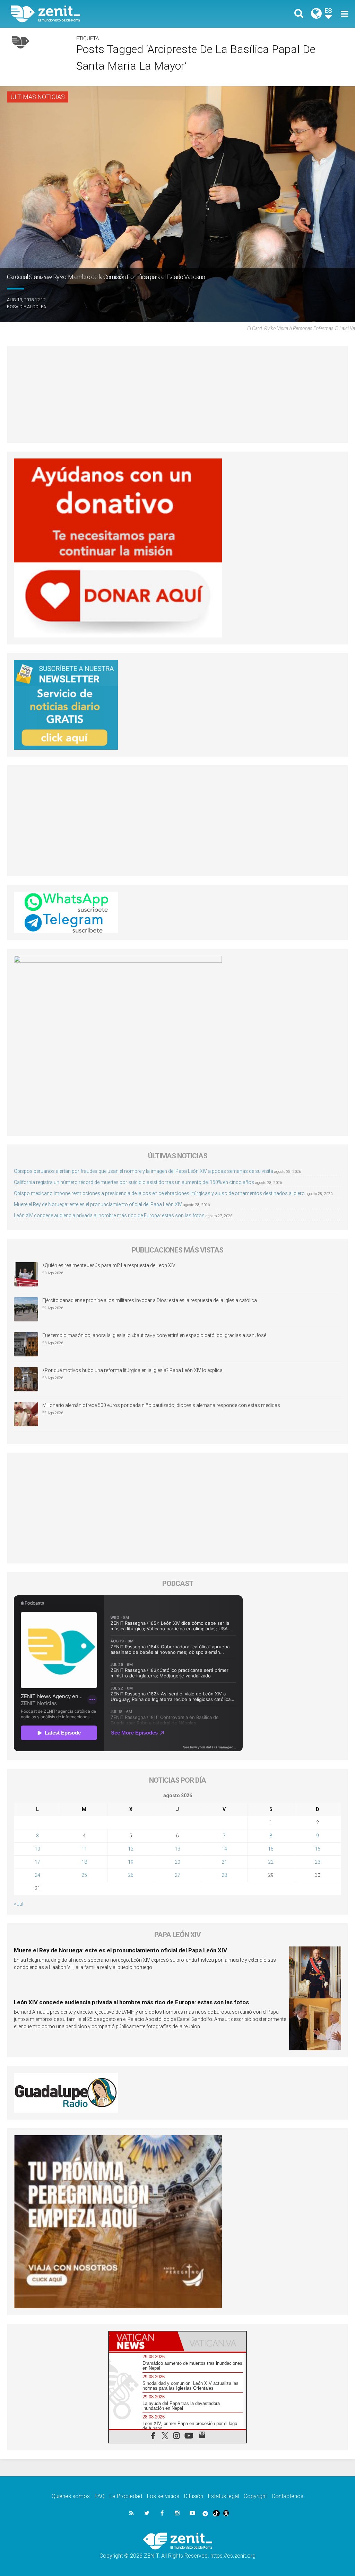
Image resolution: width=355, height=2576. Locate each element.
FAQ (100, 2496)
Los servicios (163, 2496)
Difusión (194, 2496)
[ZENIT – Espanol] (99, 14)
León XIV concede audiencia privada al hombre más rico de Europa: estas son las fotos (109, 1215)
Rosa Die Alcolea (27, 307)
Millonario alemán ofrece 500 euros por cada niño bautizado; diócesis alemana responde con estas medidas (161, 1405)
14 (224, 1849)
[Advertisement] (177, 394)
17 (37, 1862)
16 (318, 1849)
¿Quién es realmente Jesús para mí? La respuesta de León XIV (109, 1265)
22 (271, 1862)
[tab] (143, 2341)
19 (131, 1862)
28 (224, 1875)
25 (84, 1875)
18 (84, 1862)
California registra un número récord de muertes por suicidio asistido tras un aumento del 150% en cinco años (134, 1182)
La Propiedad (126, 2496)
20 (177, 1862)
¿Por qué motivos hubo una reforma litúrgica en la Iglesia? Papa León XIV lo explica (132, 1370)
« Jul (19, 1904)
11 (84, 1849)
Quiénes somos (71, 2496)
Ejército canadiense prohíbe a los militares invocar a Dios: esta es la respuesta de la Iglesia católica (150, 1300)
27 (177, 1875)
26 (131, 1875)
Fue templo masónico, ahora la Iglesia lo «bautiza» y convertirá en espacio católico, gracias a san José (154, 1335)
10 (37, 1849)
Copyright (255, 2496)
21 (224, 1862)
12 (131, 1849)
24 (37, 1875)
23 (318, 1862)
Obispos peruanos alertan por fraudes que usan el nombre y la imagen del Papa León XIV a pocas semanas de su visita (144, 1171)
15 (271, 1849)
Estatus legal (223, 2496)
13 (177, 1849)
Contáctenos (288, 2496)
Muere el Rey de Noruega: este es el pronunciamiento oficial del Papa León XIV (98, 1204)
